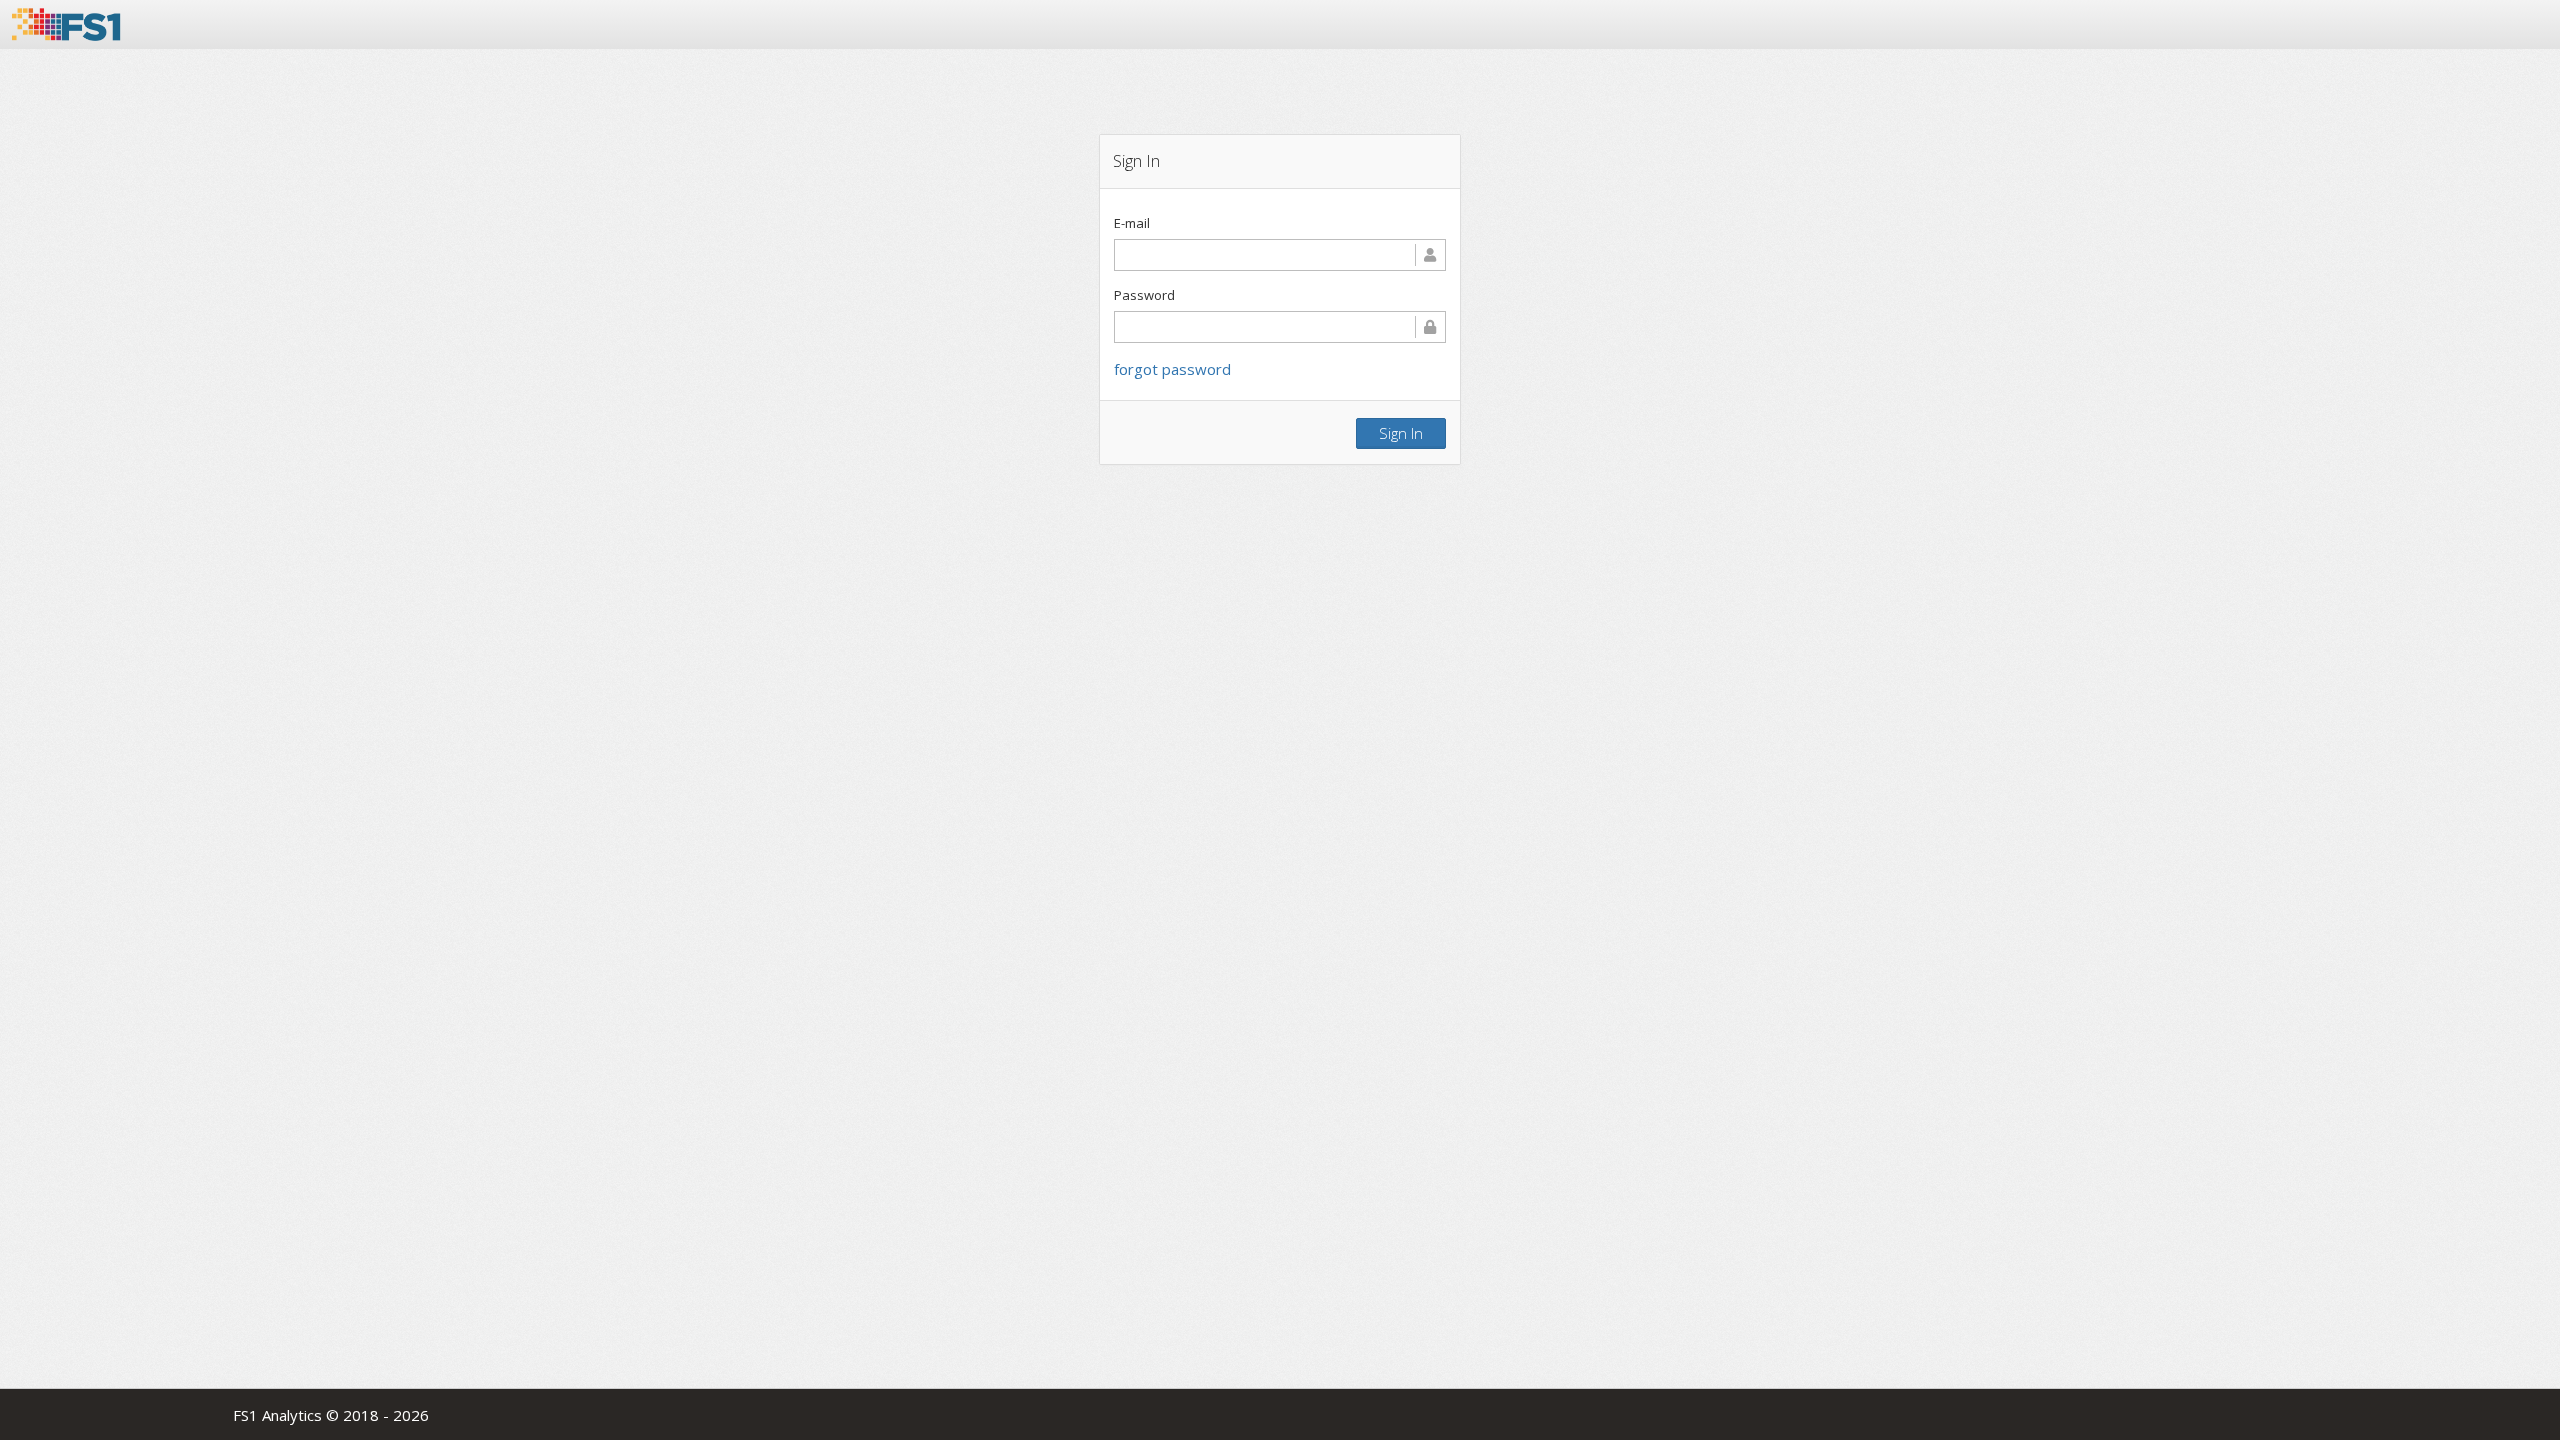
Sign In (1401, 433)
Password (1144, 295)
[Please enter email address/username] (1280, 255)
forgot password (1172, 369)
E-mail (1132, 223)
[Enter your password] (1280, 327)
